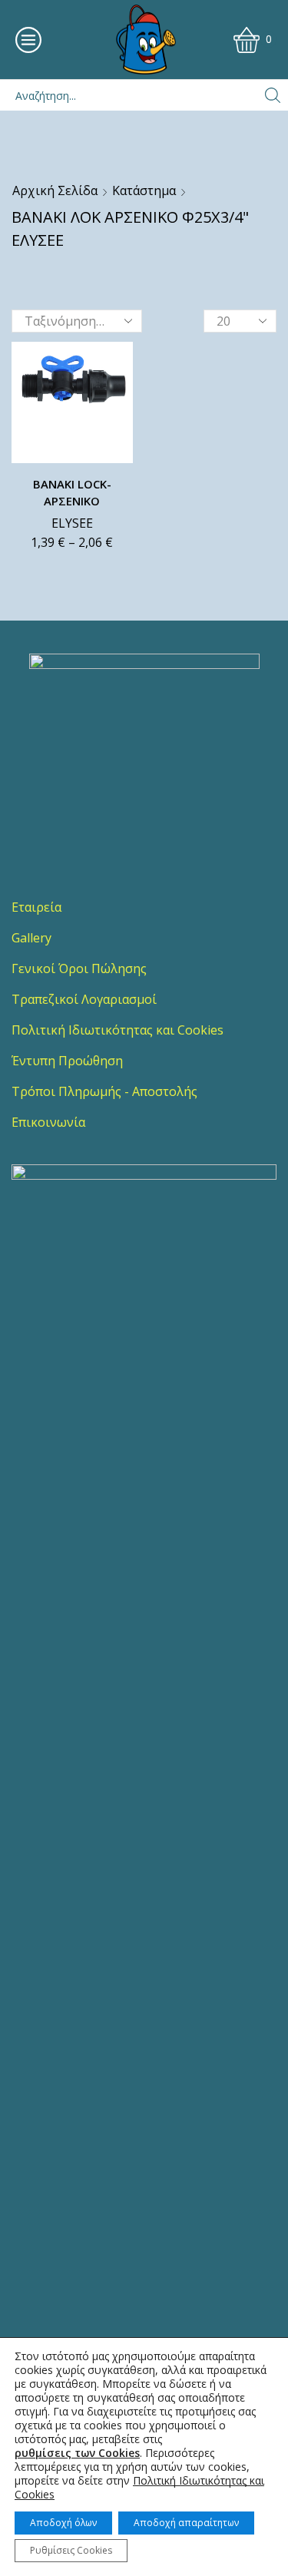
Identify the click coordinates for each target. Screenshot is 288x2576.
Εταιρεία (36, 907)
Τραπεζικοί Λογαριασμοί (84, 999)
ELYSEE (72, 523)
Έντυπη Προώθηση (67, 1061)
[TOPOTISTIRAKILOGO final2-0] (144, 769)
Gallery (31, 938)
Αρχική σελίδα (55, 190)
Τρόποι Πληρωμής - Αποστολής (104, 1091)
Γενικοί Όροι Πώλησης (79, 968)
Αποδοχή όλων (63, 2523)
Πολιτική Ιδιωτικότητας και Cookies (118, 1030)
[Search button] (273, 95)
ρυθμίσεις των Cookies (77, 2453)
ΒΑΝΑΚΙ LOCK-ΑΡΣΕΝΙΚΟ (72, 492)
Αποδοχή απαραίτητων (186, 2523)
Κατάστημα (144, 190)
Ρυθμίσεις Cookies (71, 2550)
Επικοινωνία (48, 1122)
